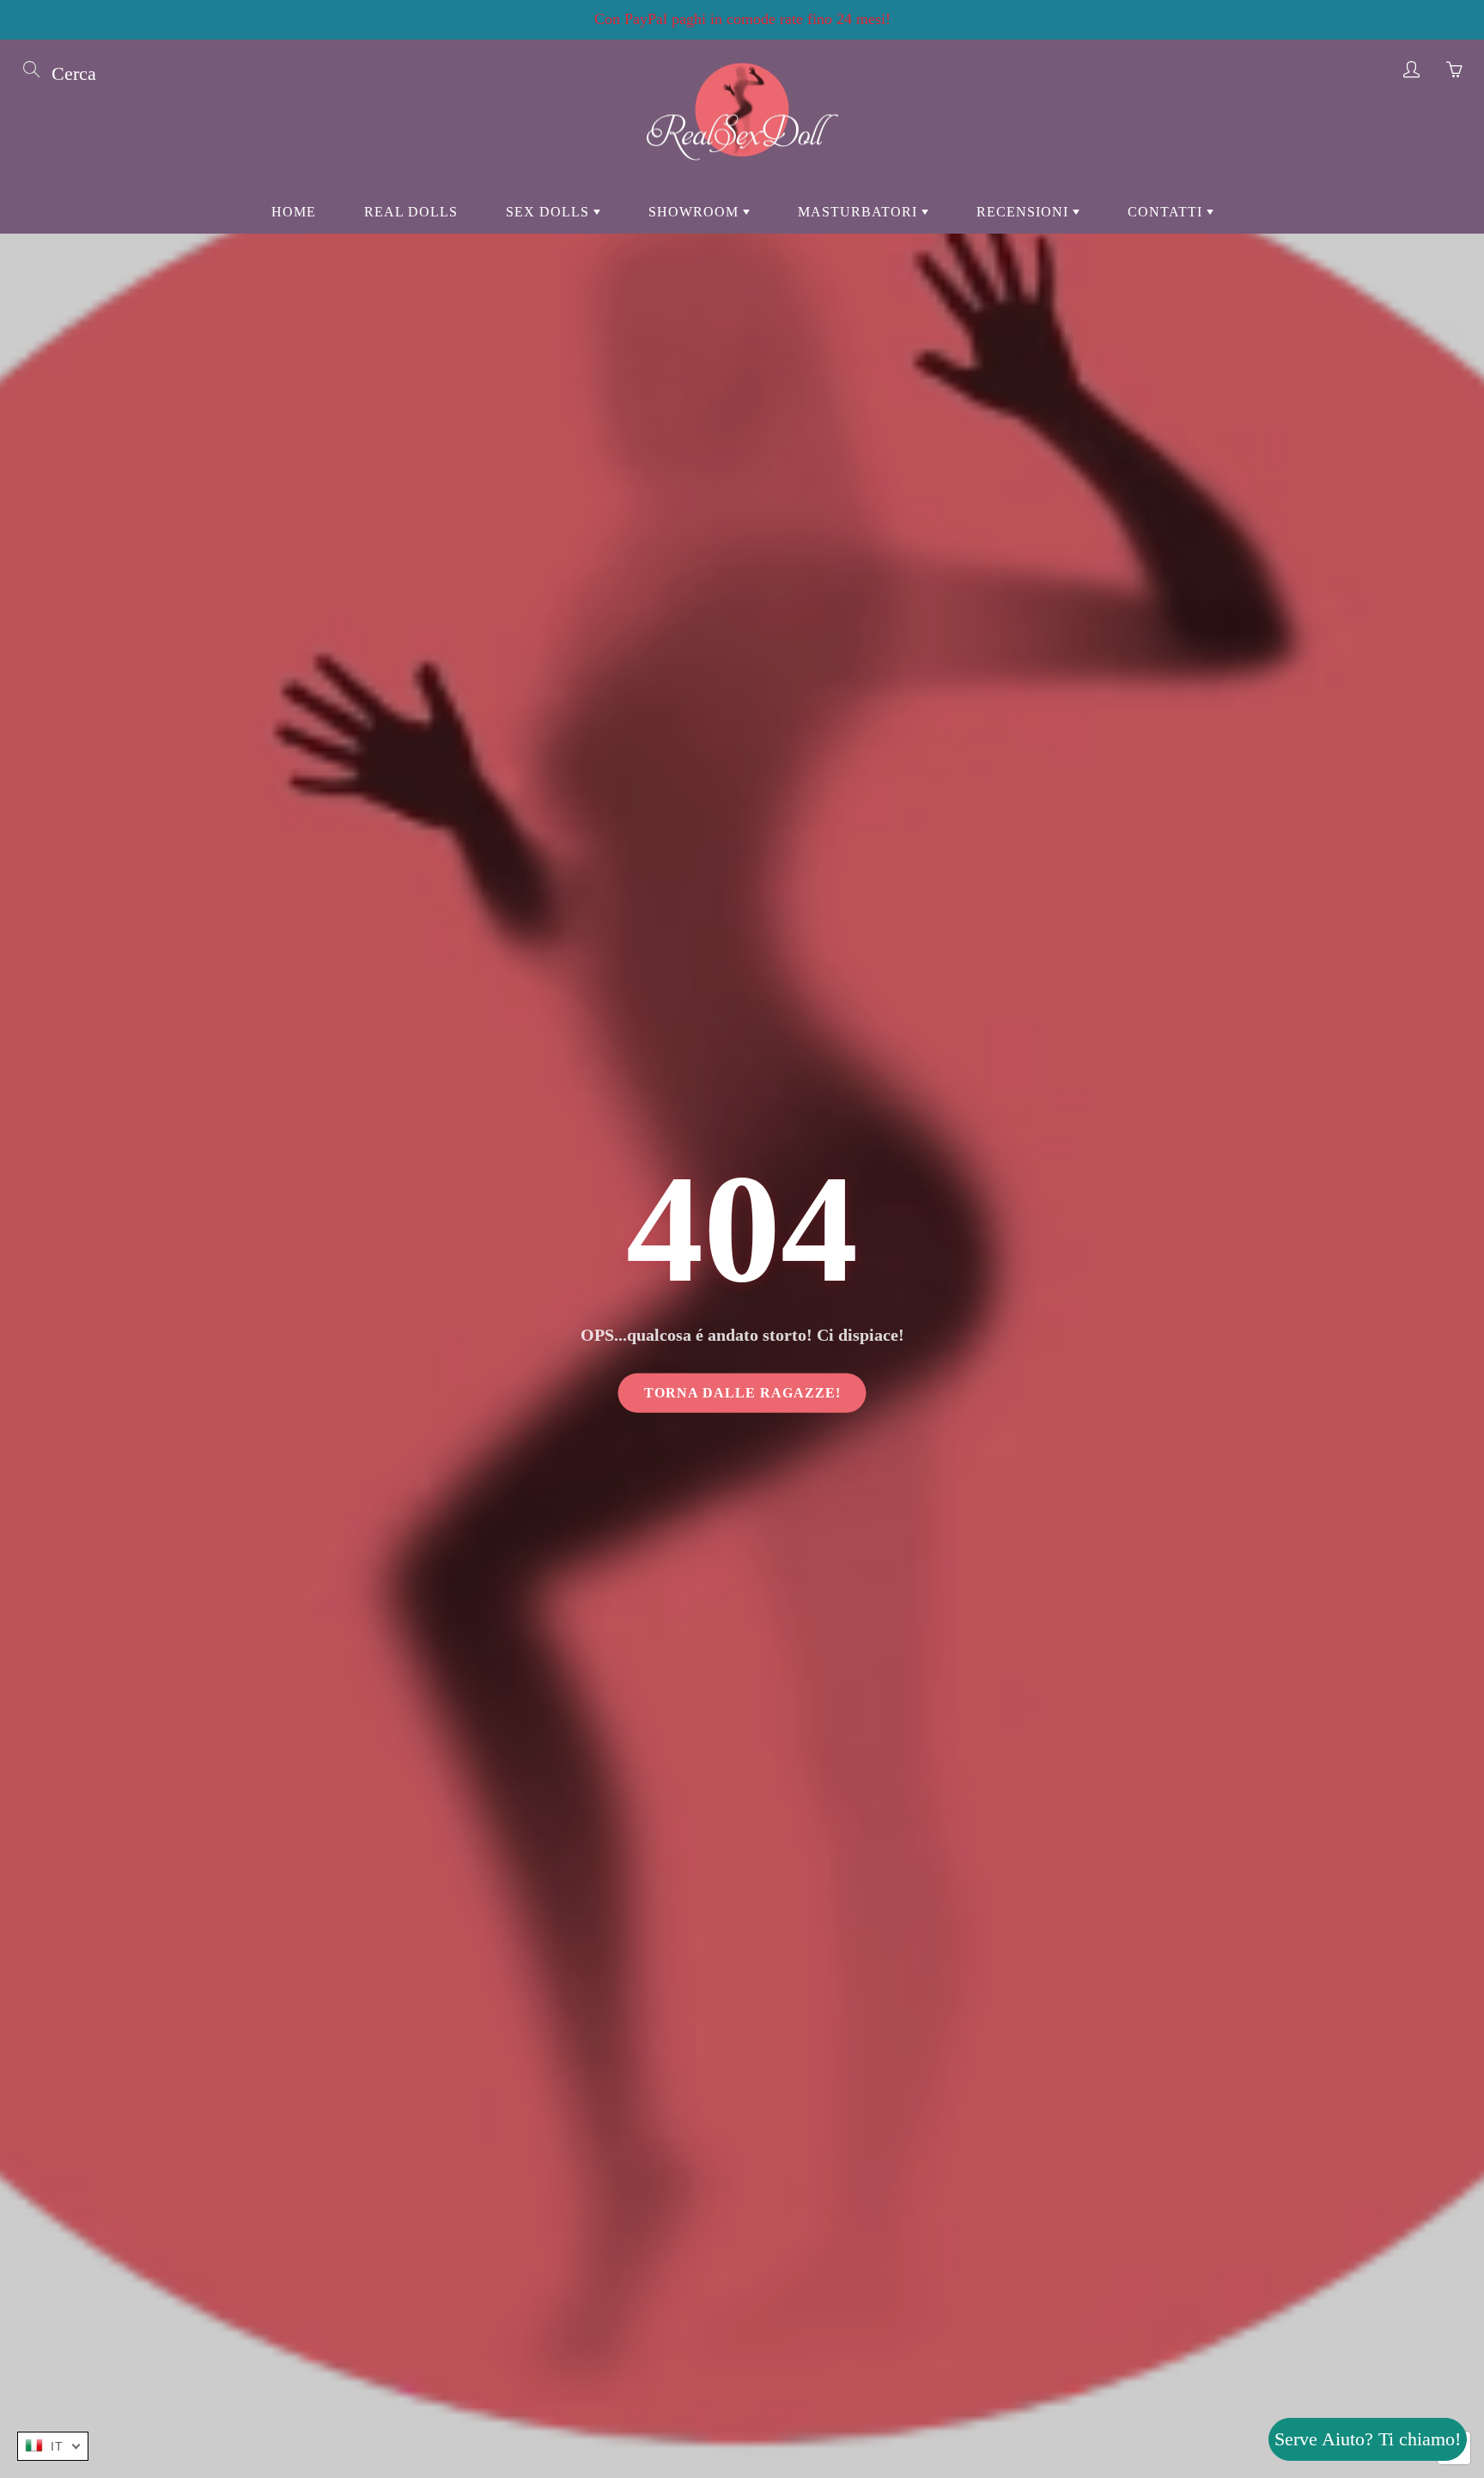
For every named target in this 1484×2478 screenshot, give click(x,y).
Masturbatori (860, 212)
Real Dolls (411, 212)
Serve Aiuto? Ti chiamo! (1368, 2439)
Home (294, 212)
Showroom (696, 212)
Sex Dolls (550, 212)
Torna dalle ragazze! (742, 1392)
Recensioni (1025, 212)
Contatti (1167, 212)
